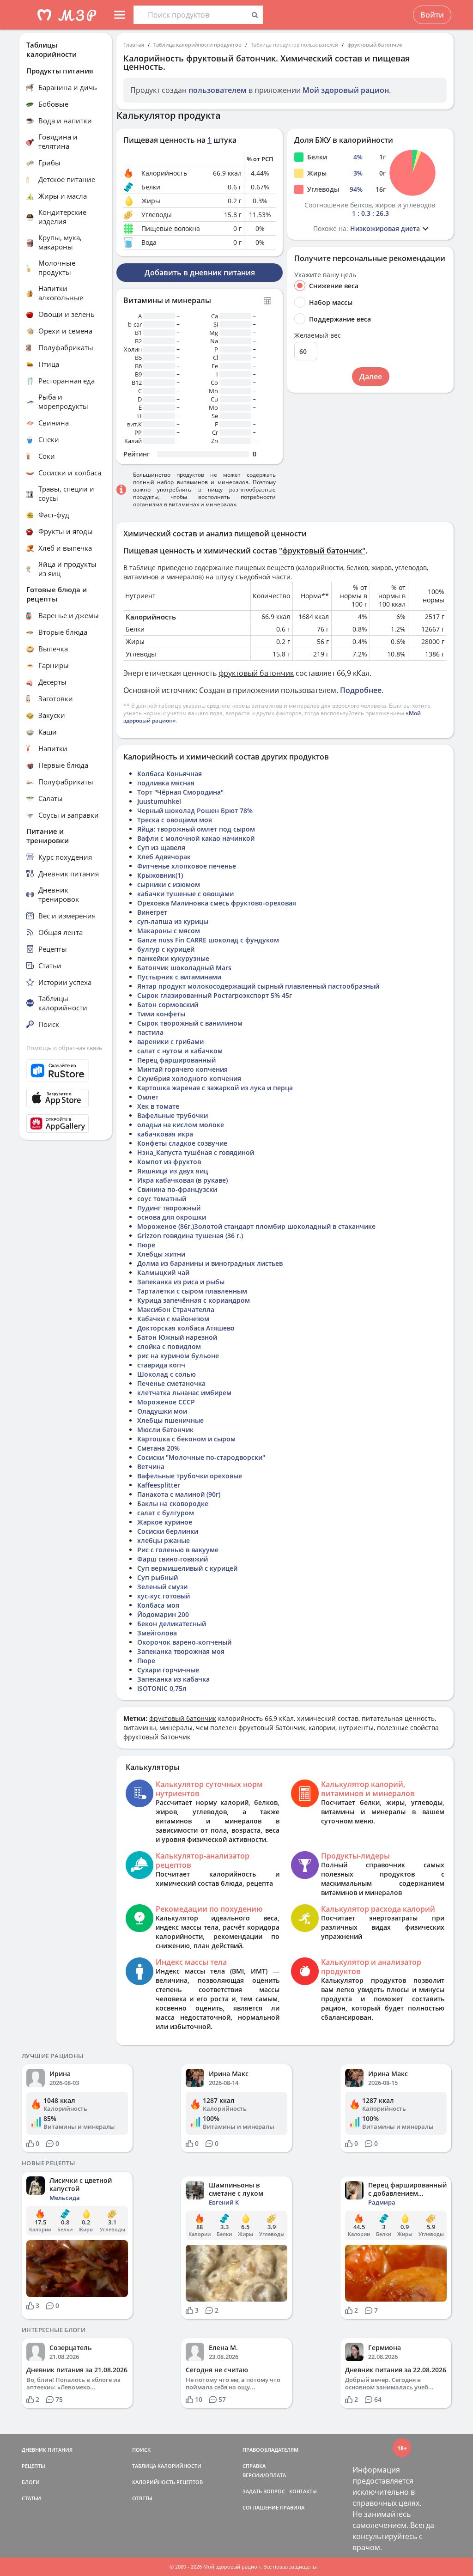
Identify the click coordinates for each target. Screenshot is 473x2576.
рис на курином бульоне (178, 1356)
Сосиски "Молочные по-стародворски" (201, 1457)
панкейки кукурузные (173, 958)
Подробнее (361, 690)
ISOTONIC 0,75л (162, 1688)
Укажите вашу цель (325, 275)
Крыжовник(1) (160, 875)
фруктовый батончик (375, 45)
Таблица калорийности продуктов (197, 45)
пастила (150, 1032)
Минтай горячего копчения (182, 1069)
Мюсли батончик (165, 1430)
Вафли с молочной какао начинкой (196, 838)
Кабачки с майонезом (173, 1319)
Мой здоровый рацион (346, 90)
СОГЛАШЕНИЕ (261, 2507)
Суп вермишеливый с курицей (187, 1568)
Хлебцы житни (161, 1254)
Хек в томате (158, 1106)
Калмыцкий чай (163, 1273)
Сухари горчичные (168, 1670)
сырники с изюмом (169, 884)
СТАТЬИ (31, 2498)
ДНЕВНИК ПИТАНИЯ (47, 2450)
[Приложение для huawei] (66, 1124)
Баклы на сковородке (173, 1504)
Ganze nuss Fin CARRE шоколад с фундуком (208, 940)
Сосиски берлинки (168, 1531)
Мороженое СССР (166, 1402)
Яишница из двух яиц (173, 1171)
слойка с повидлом (169, 1346)
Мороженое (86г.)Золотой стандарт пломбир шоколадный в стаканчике (256, 1226)
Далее (371, 377)
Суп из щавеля (161, 848)
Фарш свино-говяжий (173, 1559)
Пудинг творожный (169, 1208)
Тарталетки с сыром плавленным (192, 1291)
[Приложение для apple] (66, 1098)
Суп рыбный (158, 1577)
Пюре (146, 1245)
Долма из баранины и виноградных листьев (210, 1263)
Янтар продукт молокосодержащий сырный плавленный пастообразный (258, 986)
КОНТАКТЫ (303, 2491)
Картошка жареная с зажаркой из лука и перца (215, 1088)
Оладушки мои (162, 1411)
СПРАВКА (254, 2466)
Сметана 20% (158, 1448)
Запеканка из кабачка (173, 1679)
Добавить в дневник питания (200, 273)
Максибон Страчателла (176, 1309)
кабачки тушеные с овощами (185, 894)
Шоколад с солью (167, 1374)
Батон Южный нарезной (177, 1337)
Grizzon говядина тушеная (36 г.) (190, 1236)
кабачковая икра (165, 1134)
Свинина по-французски (177, 1189)
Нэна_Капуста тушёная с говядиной (196, 1152)
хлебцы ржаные (164, 1540)
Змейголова (157, 1633)
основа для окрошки (172, 1217)
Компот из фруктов (169, 1162)
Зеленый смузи (162, 1587)
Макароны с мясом (169, 931)
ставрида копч (161, 1365)
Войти (432, 15)
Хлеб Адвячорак (164, 857)
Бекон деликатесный (172, 1624)
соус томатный (162, 1199)
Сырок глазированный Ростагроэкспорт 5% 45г (215, 995)
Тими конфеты (161, 1014)
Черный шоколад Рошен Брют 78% (195, 811)
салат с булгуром (166, 1513)
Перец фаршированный (176, 1060)
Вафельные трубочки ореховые (190, 1476)
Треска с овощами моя (175, 820)
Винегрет (152, 912)
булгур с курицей (166, 949)
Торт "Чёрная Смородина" (180, 792)
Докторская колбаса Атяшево (186, 1328)
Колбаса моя (158, 1605)
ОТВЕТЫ (142, 2498)
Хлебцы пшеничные (170, 1420)
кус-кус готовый (164, 1596)
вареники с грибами (170, 1042)
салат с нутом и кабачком (180, 1051)
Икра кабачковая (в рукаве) (182, 1180)
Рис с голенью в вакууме (178, 1550)
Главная (134, 45)
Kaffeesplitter (159, 1485)
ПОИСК (141, 2450)
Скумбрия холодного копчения (189, 1078)
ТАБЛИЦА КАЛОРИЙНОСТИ (167, 2466)
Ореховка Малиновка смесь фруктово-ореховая (217, 903)
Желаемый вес (318, 335)
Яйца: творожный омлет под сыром (196, 829)
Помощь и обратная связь (64, 1048)
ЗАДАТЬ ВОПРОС (264, 2491)
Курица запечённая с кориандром (194, 1300)
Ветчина (151, 1467)
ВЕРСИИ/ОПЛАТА (264, 2475)
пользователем (218, 90)
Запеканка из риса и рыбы (181, 1282)
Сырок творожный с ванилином (190, 1023)
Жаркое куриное (165, 1522)
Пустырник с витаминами (179, 977)
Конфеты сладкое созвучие (182, 1143)
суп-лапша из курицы (173, 921)
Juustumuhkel (159, 801)
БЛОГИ (31, 2482)
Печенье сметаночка (171, 1383)
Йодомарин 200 (163, 1614)
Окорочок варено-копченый (184, 1642)
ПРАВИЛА (292, 2507)
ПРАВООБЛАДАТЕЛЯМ (270, 2450)
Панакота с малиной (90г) (179, 1494)
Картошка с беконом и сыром (186, 1439)
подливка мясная (166, 783)
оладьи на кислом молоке (181, 1125)
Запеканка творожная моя (181, 1651)
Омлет (148, 1097)
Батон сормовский (168, 1005)
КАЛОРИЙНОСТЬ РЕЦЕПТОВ (167, 2482)
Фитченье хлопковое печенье (187, 866)
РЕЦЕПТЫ (33, 2466)
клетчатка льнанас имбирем (184, 1393)
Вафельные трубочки (173, 1115)
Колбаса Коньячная (170, 774)
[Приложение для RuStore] (66, 1071)
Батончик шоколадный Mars (184, 968)
